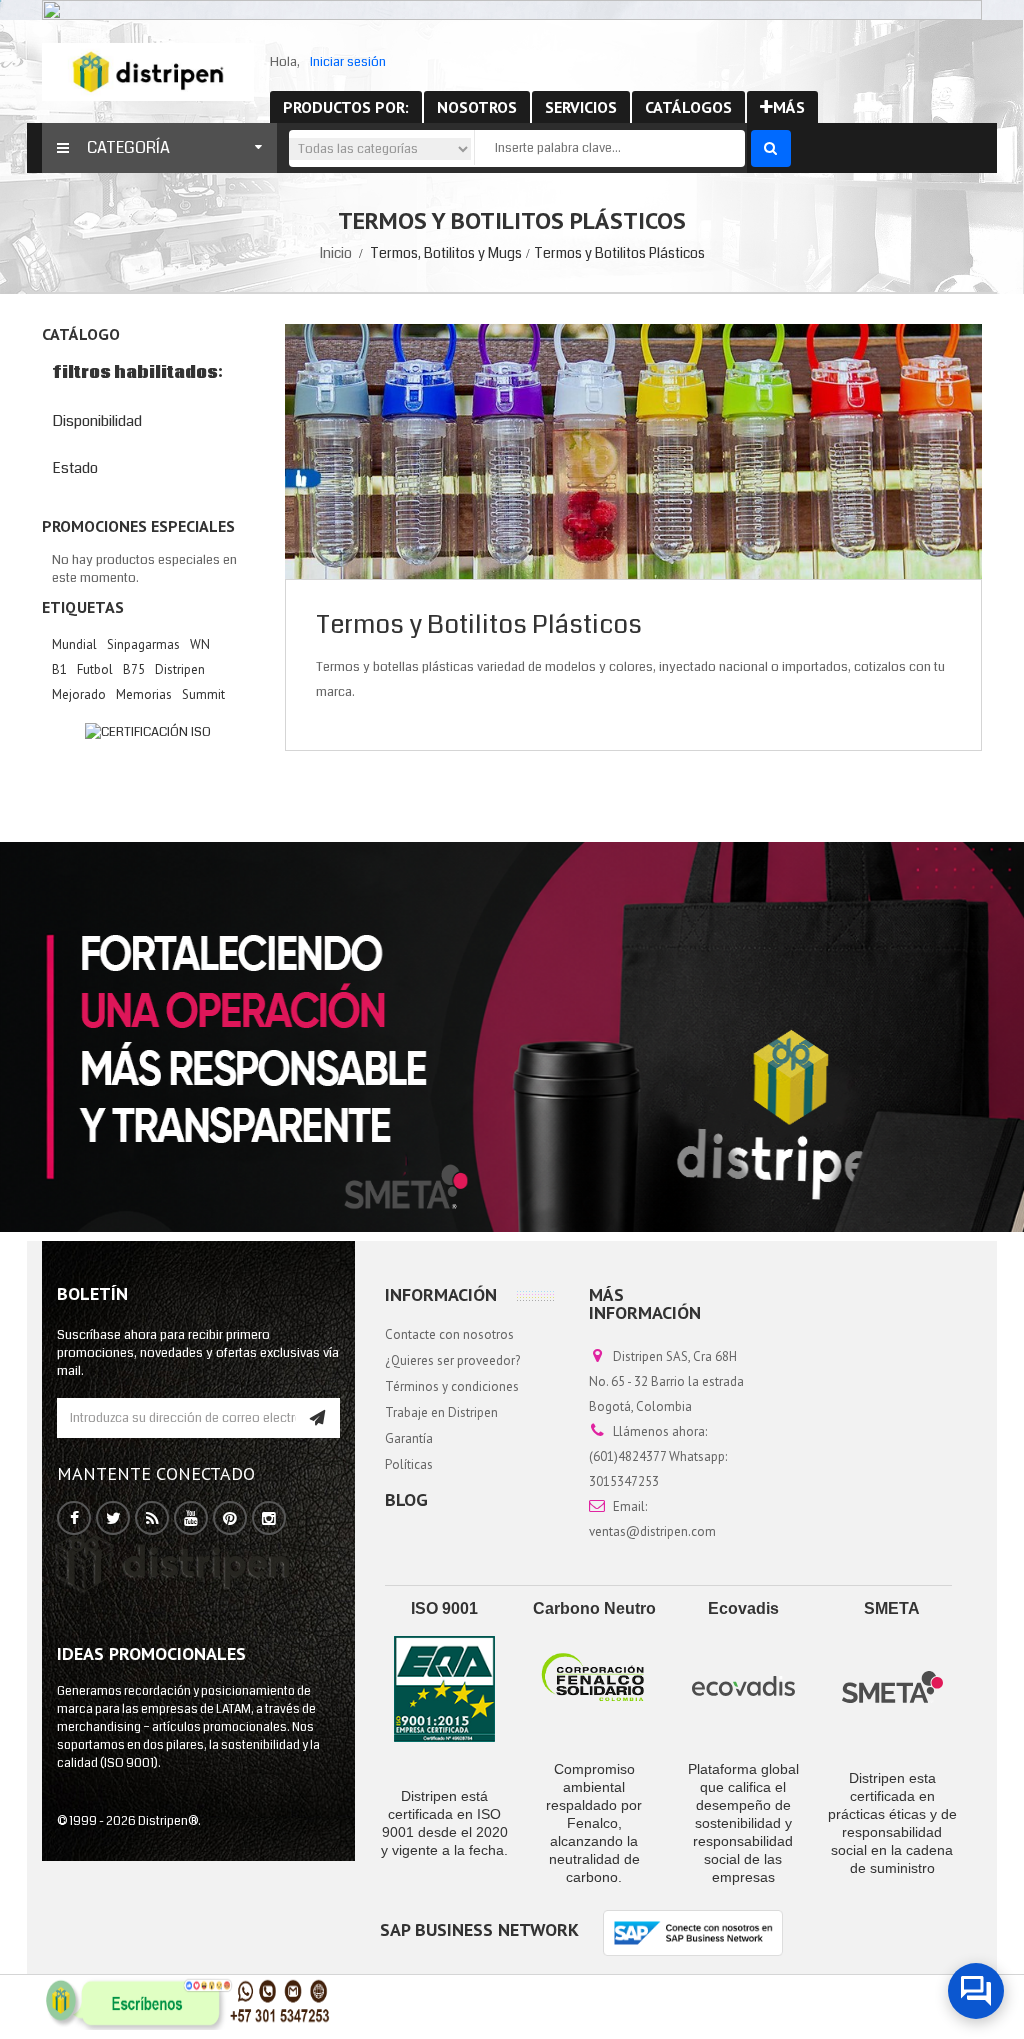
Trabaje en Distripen (441, 1412)
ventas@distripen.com (652, 1531)
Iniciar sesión (348, 62)
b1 (59, 669)
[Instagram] (269, 1519)
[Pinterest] (230, 1519)
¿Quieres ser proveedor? (452, 1360)
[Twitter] (113, 1519)
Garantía (409, 1438)
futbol (95, 669)
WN (200, 644)
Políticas (409, 1464)
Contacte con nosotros (449, 1334)
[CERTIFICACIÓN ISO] (148, 731)
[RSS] (152, 1519)
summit (203, 694)
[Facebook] (74, 1519)
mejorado (79, 694)
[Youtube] (191, 1519)
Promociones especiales (138, 526)
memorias (144, 694)
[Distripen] (148, 71)
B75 (134, 669)
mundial (74, 644)
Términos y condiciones (452, 1386)
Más (789, 107)
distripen (180, 669)
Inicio (336, 253)
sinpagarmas (143, 644)
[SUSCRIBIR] (317, 1418)
